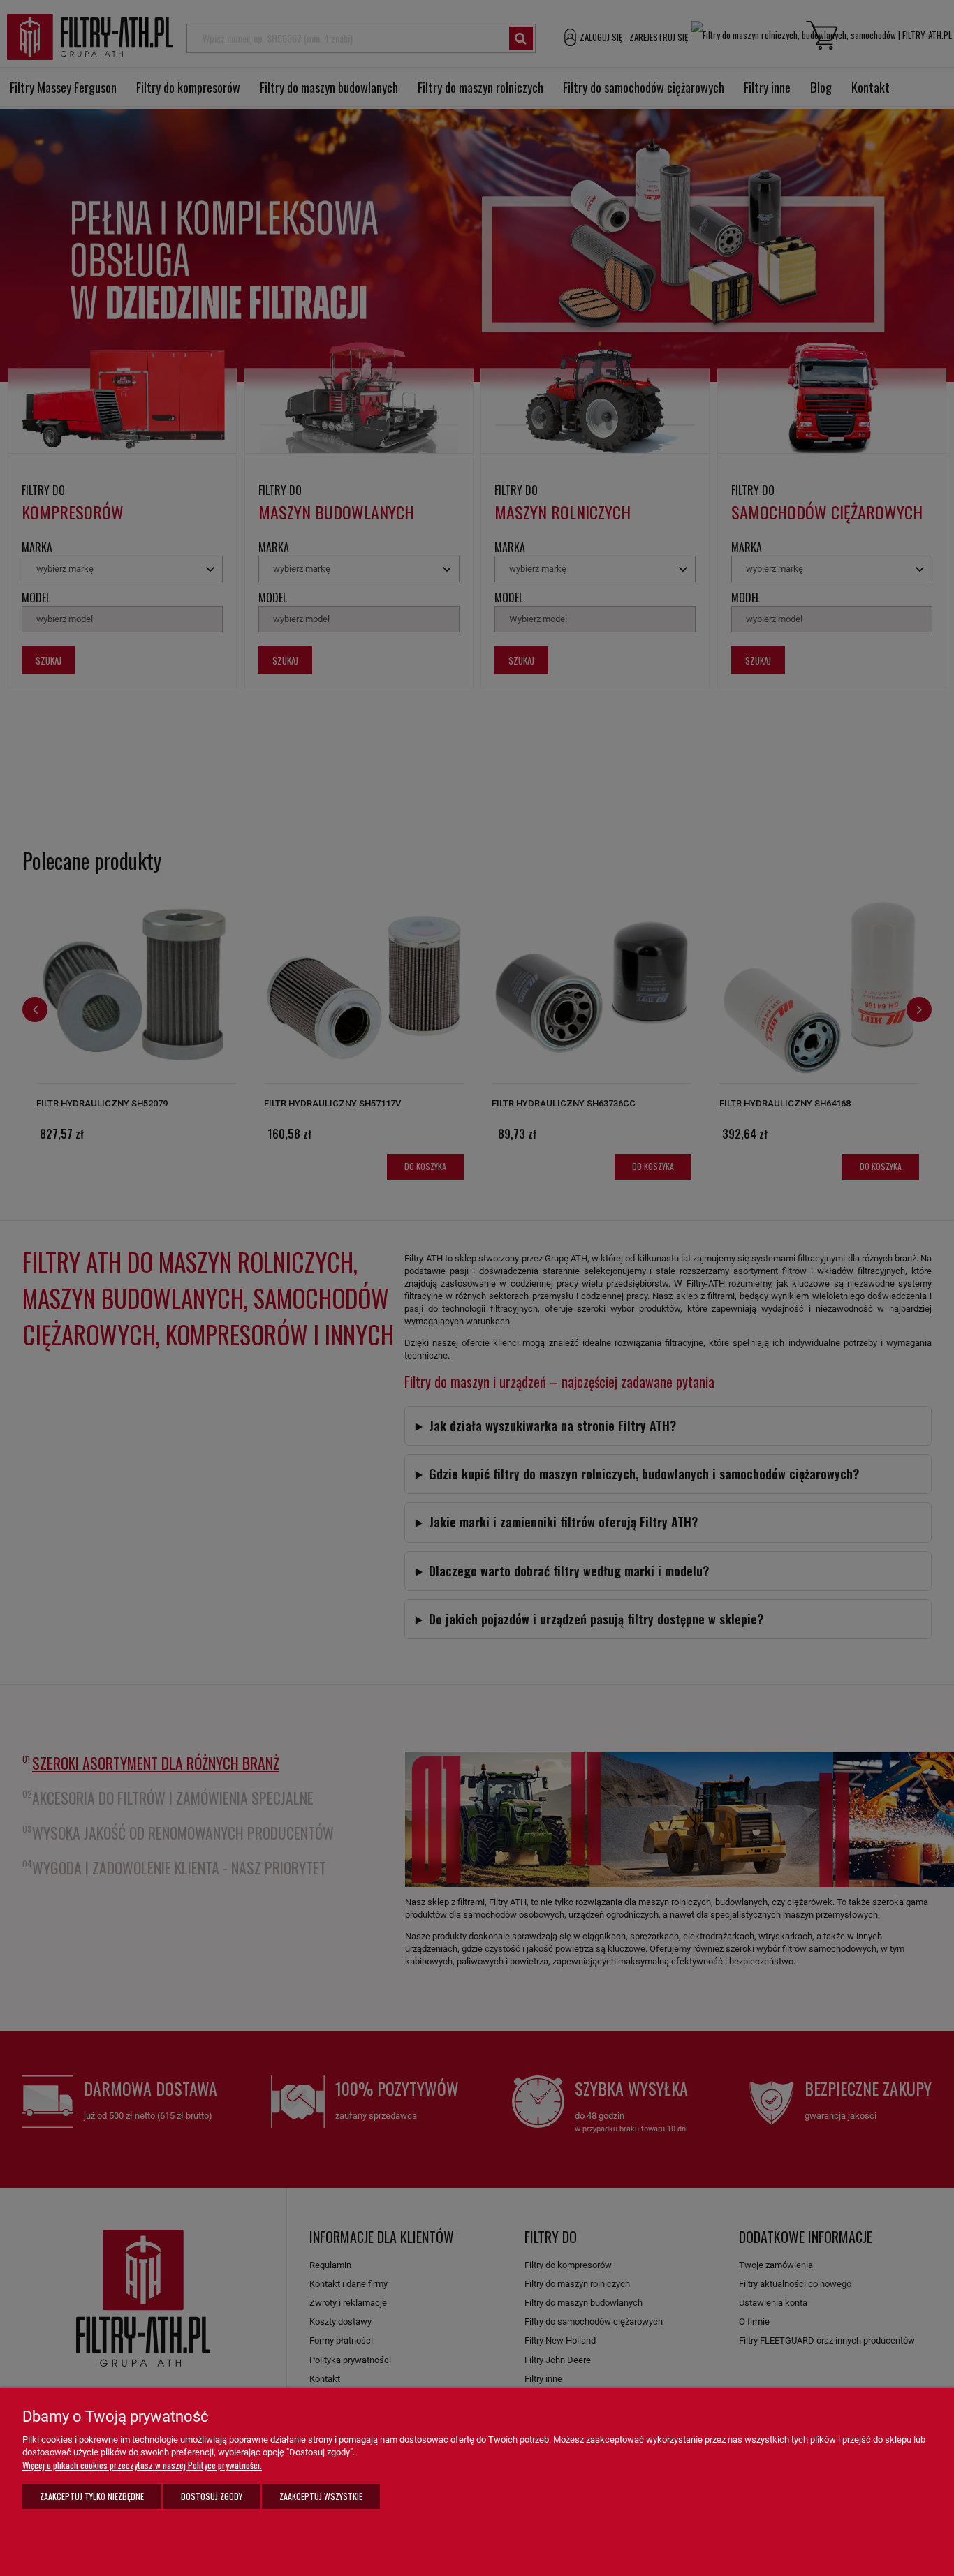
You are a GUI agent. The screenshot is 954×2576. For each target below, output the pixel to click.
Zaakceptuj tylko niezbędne (92, 2496)
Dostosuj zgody (212, 2496)
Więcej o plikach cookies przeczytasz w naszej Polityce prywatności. (142, 2465)
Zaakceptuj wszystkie (321, 2496)
